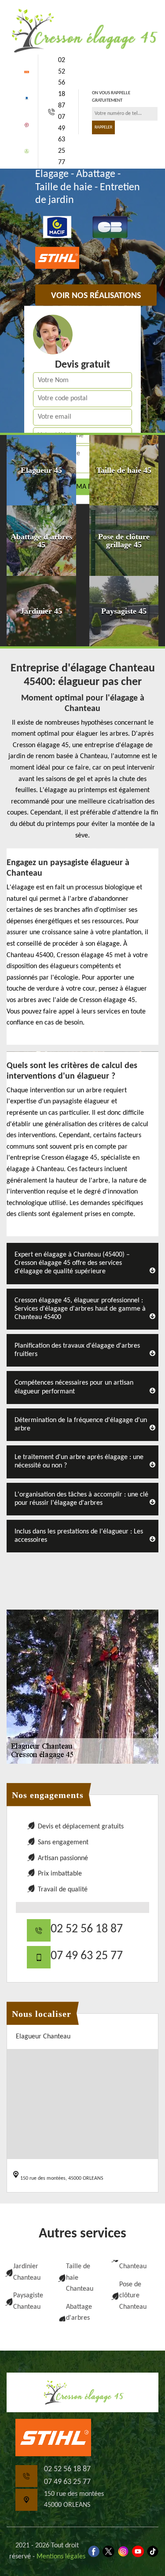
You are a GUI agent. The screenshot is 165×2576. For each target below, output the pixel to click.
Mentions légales (61, 2557)
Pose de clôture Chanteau (133, 2296)
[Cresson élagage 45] (82, 30)
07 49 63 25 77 (62, 140)
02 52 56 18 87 (62, 83)
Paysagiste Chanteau (28, 2301)
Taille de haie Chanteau (80, 2278)
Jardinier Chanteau (27, 2272)
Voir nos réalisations (96, 296)
